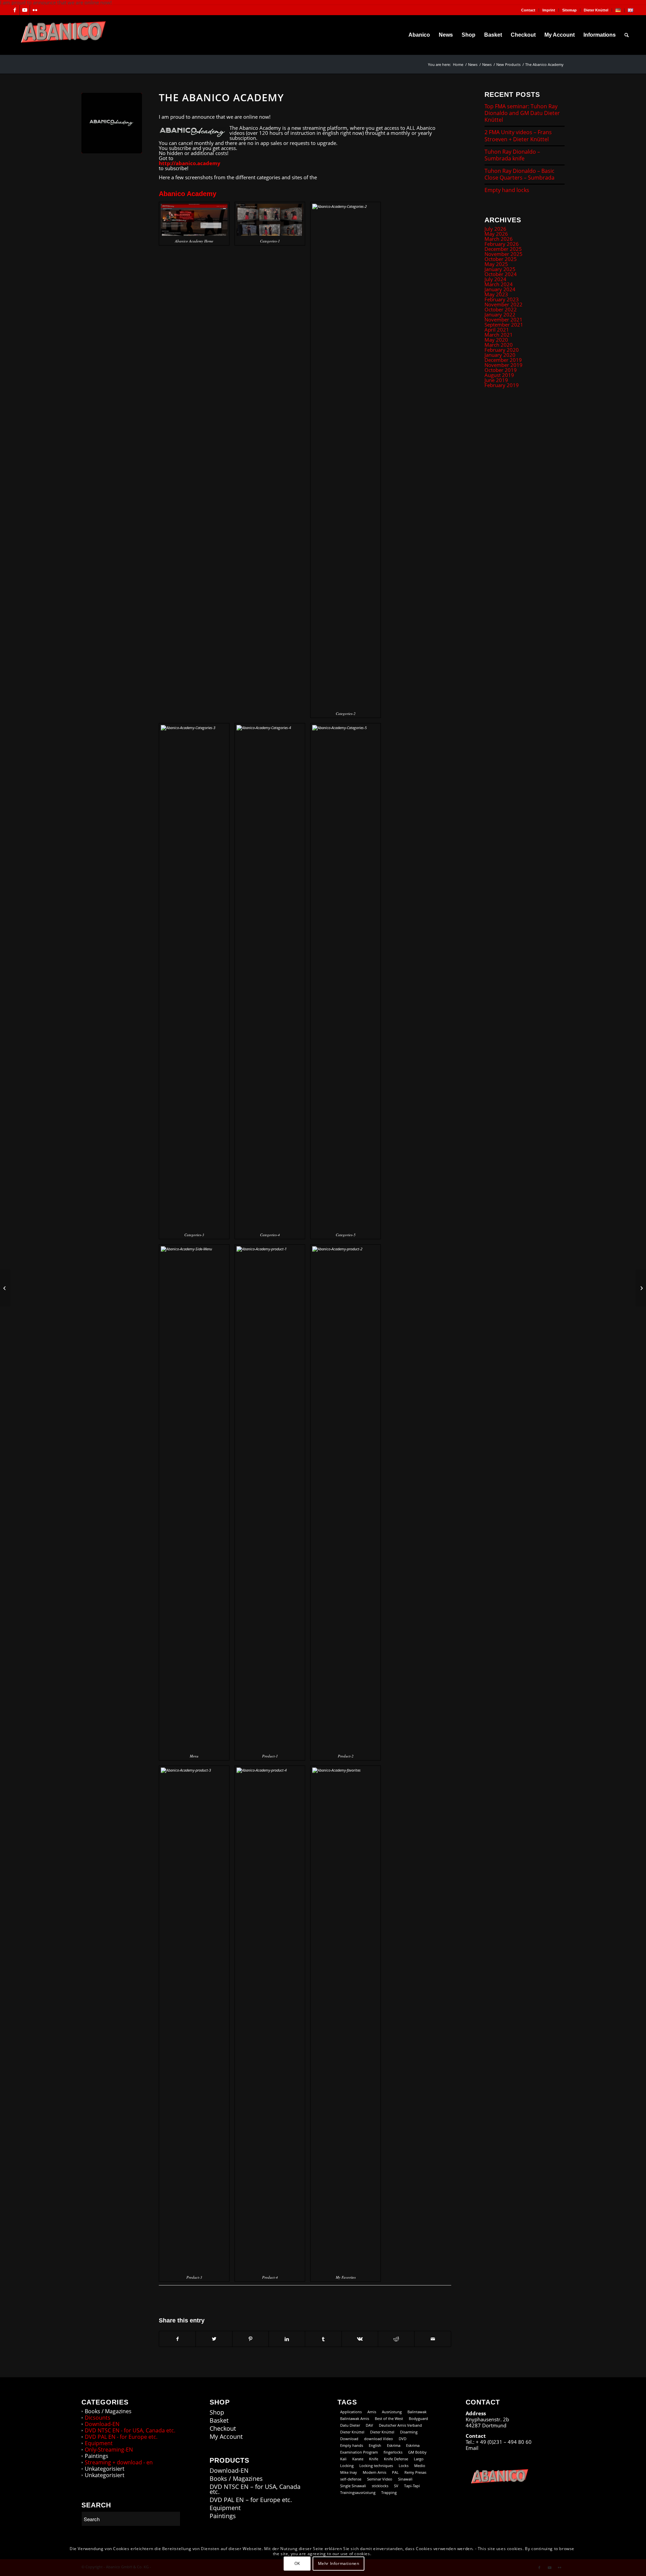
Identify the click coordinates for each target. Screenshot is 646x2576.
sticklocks (380, 2486)
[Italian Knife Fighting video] (641, 1288)
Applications (351, 2412)
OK (297, 2563)
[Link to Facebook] (15, 10)
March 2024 (499, 284)
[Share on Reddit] (396, 2339)
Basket (219, 2420)
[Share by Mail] (433, 2339)
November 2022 (504, 304)
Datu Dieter (350, 2425)
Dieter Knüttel (596, 10)
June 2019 (496, 380)
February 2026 (502, 244)
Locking (347, 2466)
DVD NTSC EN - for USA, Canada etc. (130, 2430)
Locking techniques (376, 2466)
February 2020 (502, 350)
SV (396, 2486)
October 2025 (501, 259)
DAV (369, 2425)
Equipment (99, 2443)
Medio (420, 2466)
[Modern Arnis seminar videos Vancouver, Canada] (5, 1288)
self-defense (351, 2479)
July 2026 (495, 229)
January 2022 (500, 314)
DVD (403, 2439)
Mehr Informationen (339, 2563)
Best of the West (389, 2418)
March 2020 (499, 345)
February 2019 (502, 385)
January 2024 (500, 289)
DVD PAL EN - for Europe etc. (121, 2437)
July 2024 (495, 279)
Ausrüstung (392, 2412)
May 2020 (496, 340)
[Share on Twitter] (214, 2339)
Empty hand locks (507, 190)
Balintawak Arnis (355, 2418)
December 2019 (503, 360)
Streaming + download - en (119, 2462)
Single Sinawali (353, 2486)
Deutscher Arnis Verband (400, 2425)
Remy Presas (415, 2472)
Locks (404, 2466)
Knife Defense (396, 2459)
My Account (226, 2437)
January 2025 (500, 269)
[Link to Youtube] (25, 10)
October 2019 (501, 370)
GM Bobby (417, 2452)
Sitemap (569, 10)
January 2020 (500, 355)
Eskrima (394, 2445)
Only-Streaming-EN (109, 2450)
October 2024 (501, 274)
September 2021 (504, 325)
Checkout (223, 2429)
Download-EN (102, 2424)
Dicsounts (98, 2418)
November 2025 (504, 254)
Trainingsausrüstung (358, 2492)
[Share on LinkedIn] (287, 2339)
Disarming (409, 2432)
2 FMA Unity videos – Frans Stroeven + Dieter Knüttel (518, 136)
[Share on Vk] (360, 2339)
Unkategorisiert (105, 2469)
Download (349, 2439)
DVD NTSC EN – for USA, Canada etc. (255, 2489)
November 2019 (504, 365)
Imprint (549, 10)
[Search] (627, 35)
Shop (217, 2412)
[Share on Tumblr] (323, 2339)
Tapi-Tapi (412, 2486)
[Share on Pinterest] (250, 2339)
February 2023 (502, 299)
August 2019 (499, 375)
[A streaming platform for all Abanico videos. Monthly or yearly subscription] (112, 123)
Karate (358, 2459)
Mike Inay (349, 2472)
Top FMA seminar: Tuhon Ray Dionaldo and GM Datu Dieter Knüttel (522, 113)
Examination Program (359, 2452)
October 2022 (501, 309)
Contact (528, 10)
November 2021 (504, 319)
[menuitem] (528, 10)
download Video (379, 2439)
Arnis (372, 2412)
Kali (343, 2459)
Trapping (389, 2492)
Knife (374, 2459)
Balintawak (417, 2412)
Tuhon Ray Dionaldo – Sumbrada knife (512, 155)
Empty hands (352, 2445)
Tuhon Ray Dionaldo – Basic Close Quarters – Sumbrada (519, 174)
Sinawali (405, 2479)
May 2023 (496, 294)
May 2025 (496, 264)
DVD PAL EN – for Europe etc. (251, 2500)
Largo (419, 2459)
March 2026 (499, 239)
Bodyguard (418, 2418)
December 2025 (503, 249)
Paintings (97, 2456)
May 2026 (496, 234)
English (375, 2445)
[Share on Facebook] (177, 2339)
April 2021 (497, 330)
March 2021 (499, 335)
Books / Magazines (108, 2411)
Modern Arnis (374, 2472)
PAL (395, 2472)
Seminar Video (380, 2479)
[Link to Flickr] (35, 10)
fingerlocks (393, 2452)
